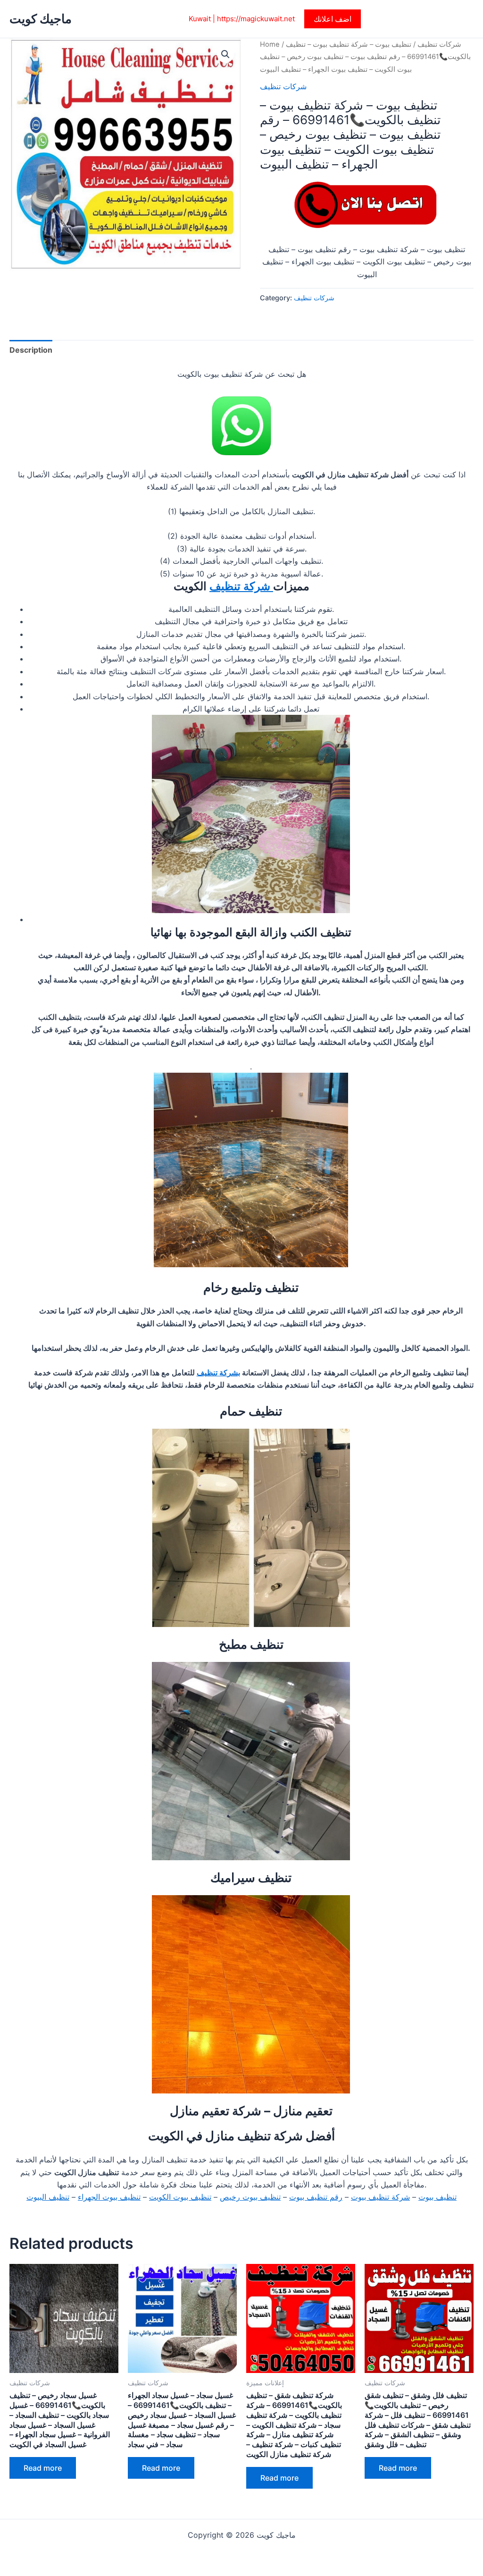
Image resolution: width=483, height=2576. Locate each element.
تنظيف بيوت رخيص (250, 2197)
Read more (43, 2468)
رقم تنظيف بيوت (316, 2197)
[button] (333, 19)
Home (270, 44)
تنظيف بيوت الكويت (180, 2197)
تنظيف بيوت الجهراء (109, 2197)
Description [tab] (31, 350)
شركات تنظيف (439, 44)
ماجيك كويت (41, 19)
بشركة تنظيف (218, 1373)
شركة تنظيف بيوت (380, 2197)
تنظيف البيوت (48, 2197)
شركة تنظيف (241, 586)
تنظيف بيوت (437, 2197)
